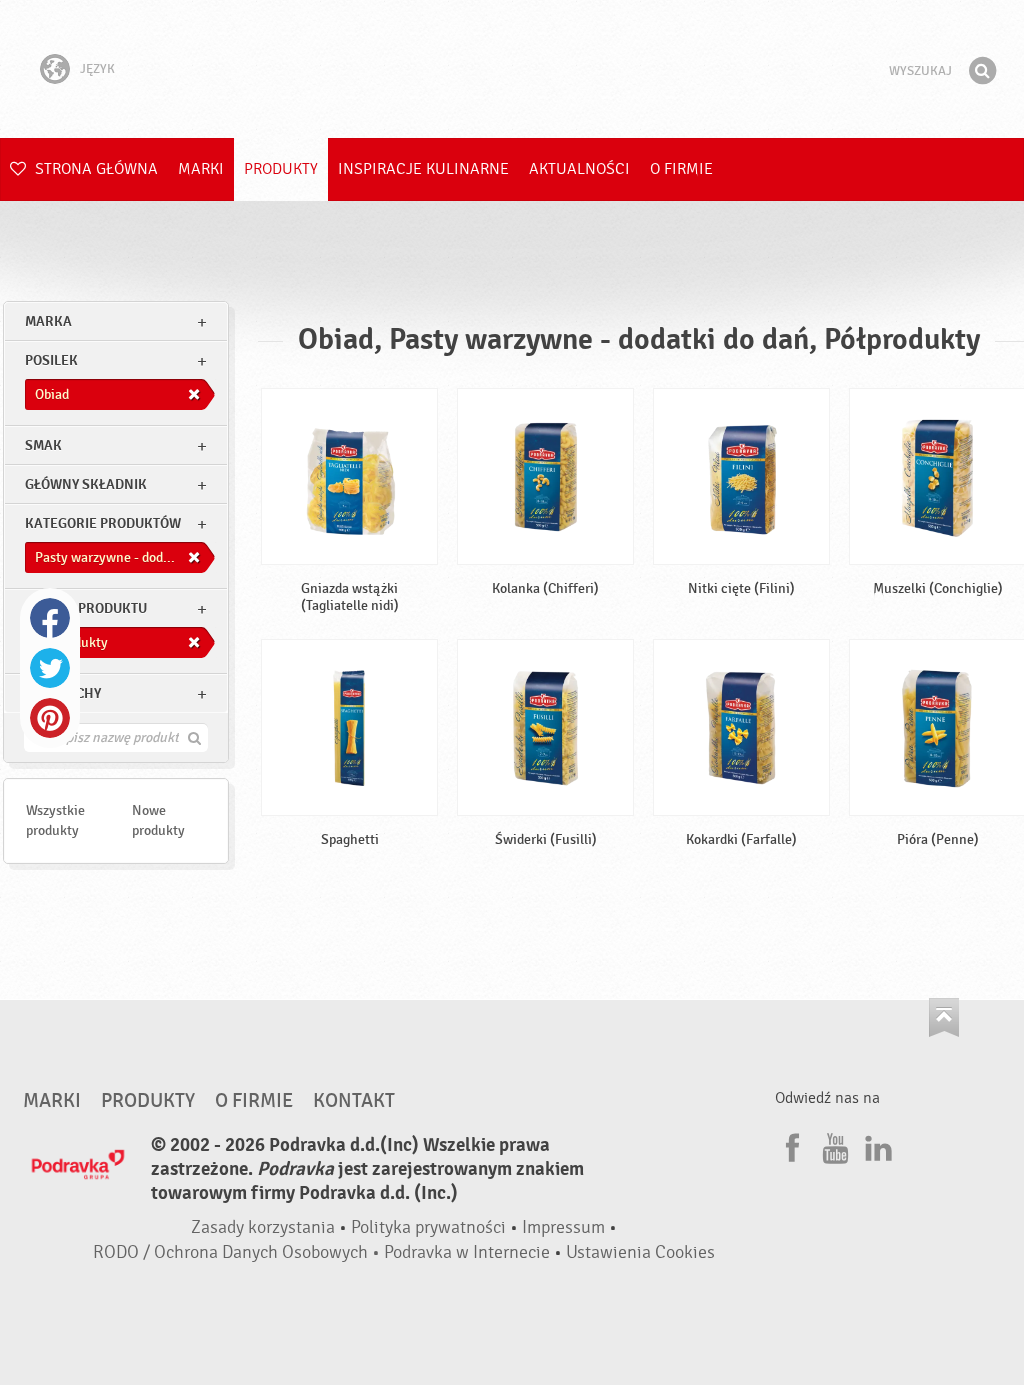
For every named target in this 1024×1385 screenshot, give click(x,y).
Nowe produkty (158, 820)
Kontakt (354, 1101)
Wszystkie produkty (55, 820)
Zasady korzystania (263, 1227)
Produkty (281, 169)
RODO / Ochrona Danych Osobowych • (238, 1252)
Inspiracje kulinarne (423, 169)
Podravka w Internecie (467, 1252)
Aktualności (579, 169)
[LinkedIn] (876, 1145)
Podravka (512, 69)
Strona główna (94, 169)
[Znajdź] (982, 71)
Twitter (50, 668)
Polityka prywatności (428, 1227)
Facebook (50, 618)
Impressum (563, 1227)
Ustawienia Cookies (640, 1252)
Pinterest (50, 718)
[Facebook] (790, 1145)
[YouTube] (833, 1145)
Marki (201, 169)
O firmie (681, 169)
